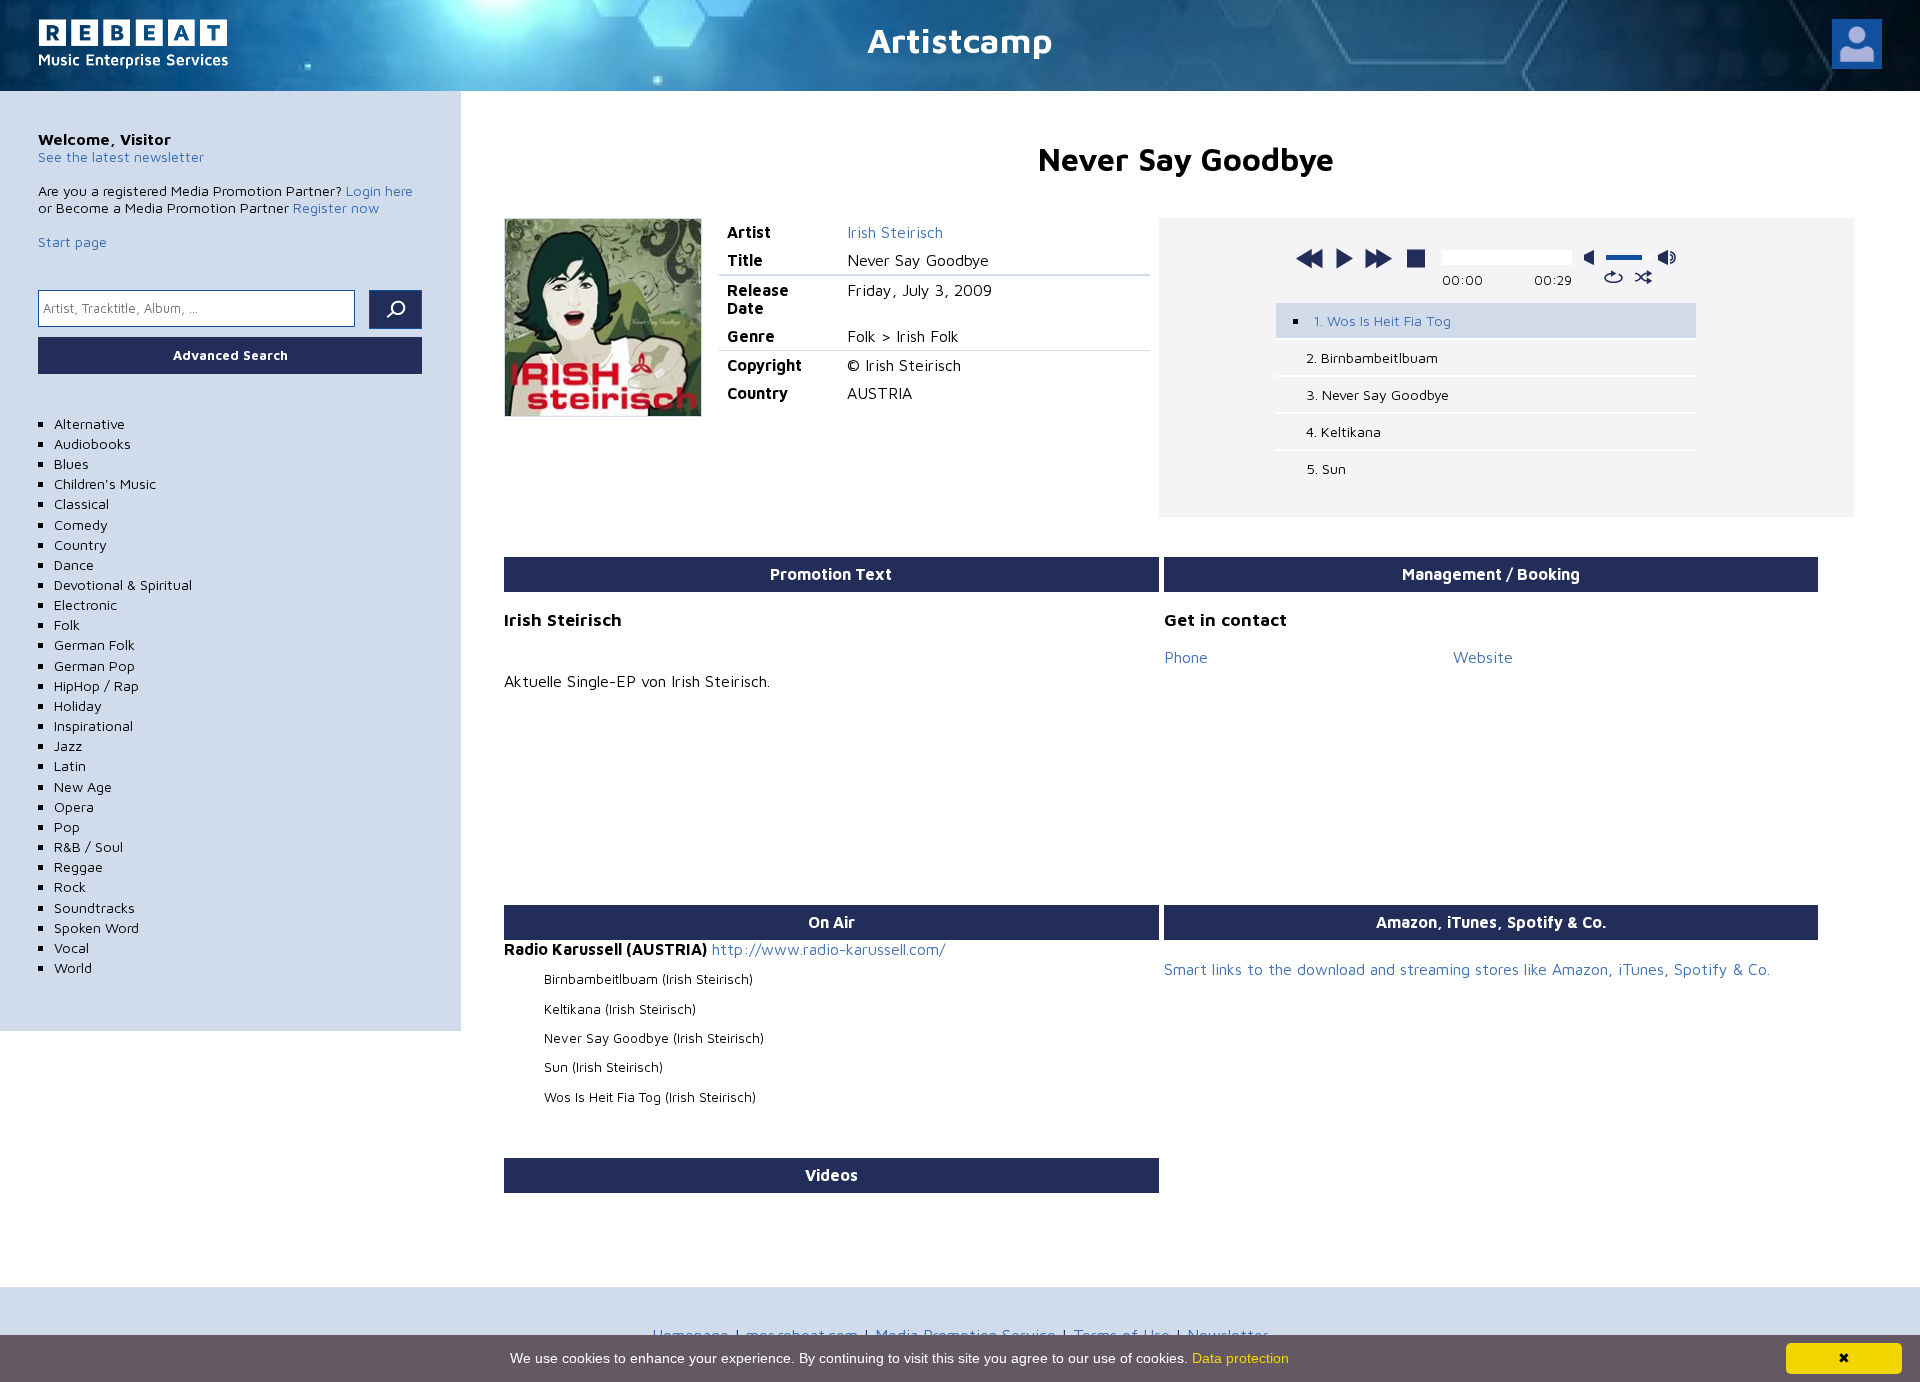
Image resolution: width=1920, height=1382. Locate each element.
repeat (1613, 277)
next (1378, 258)
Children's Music (105, 483)
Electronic (85, 604)
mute (1593, 257)
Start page (72, 241)
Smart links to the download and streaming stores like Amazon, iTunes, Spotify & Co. (1467, 969)
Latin (70, 765)
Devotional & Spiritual (123, 584)
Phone (1186, 657)
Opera (74, 806)
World (73, 967)
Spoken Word (96, 927)
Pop (67, 826)
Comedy (81, 524)
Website (1483, 657)
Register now (336, 207)
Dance (74, 564)
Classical (81, 503)
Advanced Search (230, 355)
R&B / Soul (88, 846)
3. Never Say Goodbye (1377, 394)
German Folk (94, 644)
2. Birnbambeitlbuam (1372, 357)
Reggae (78, 866)
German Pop (94, 665)
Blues (71, 463)
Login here (379, 190)
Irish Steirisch (895, 232)
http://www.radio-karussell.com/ (828, 949)
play (1344, 258)
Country (80, 544)
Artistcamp (960, 39)
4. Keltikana (1343, 431)
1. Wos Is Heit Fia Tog (1382, 320)
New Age (83, 786)
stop (1416, 258)
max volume (1667, 257)
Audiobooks (92, 443)
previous (1310, 258)
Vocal (71, 947)
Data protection (1240, 1358)
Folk (67, 624)
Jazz (68, 745)
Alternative (89, 423)
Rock (70, 886)
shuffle (1643, 277)
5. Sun (1326, 468)
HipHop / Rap (96, 685)
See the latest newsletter (121, 156)
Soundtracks (94, 907)
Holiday (78, 705)
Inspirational (93, 725)
